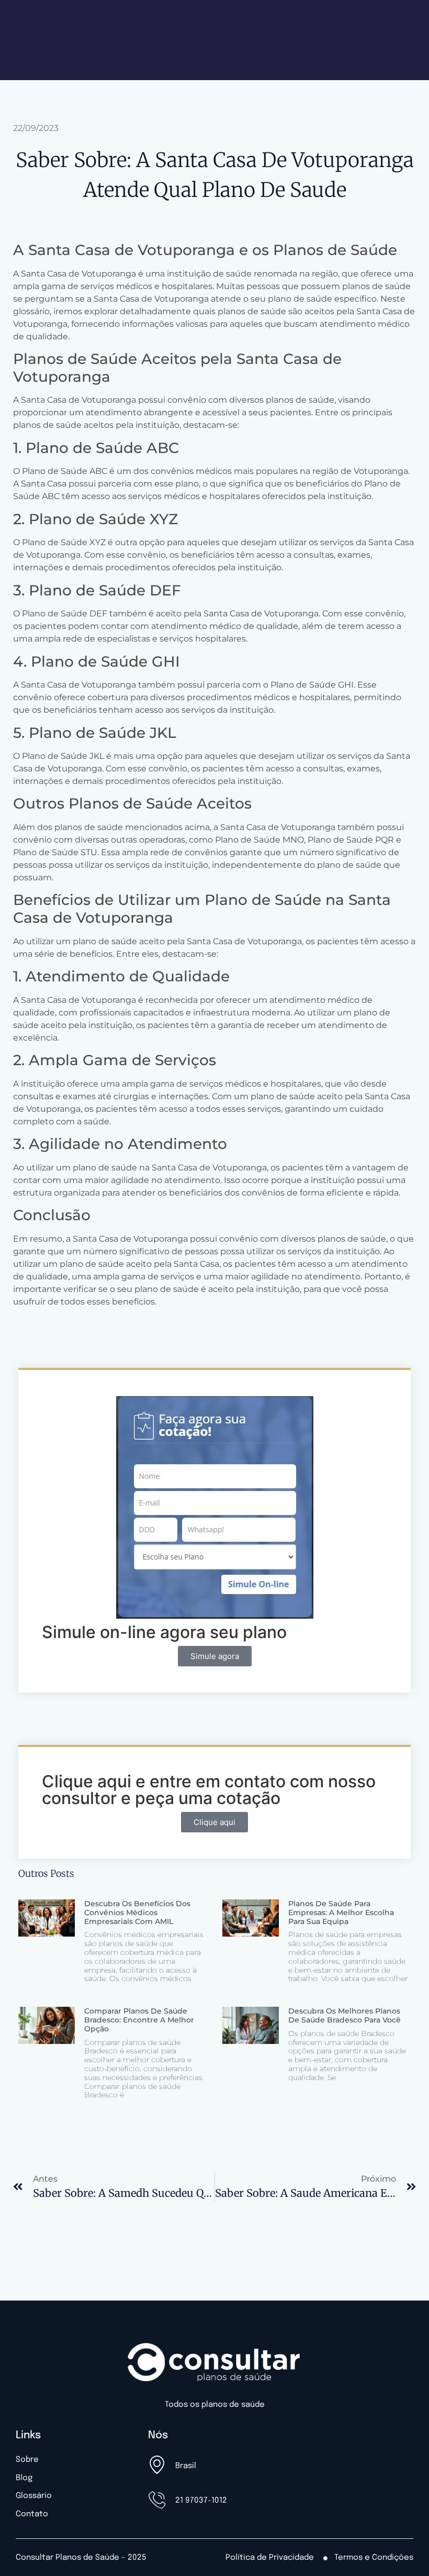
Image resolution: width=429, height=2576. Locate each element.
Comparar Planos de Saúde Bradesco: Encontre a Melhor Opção (139, 2020)
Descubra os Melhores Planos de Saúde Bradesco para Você (345, 2015)
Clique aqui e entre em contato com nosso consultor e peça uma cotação (209, 1790)
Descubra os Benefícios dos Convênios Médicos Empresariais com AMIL (137, 1912)
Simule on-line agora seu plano (164, 1632)
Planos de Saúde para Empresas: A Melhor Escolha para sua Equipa (341, 1912)
